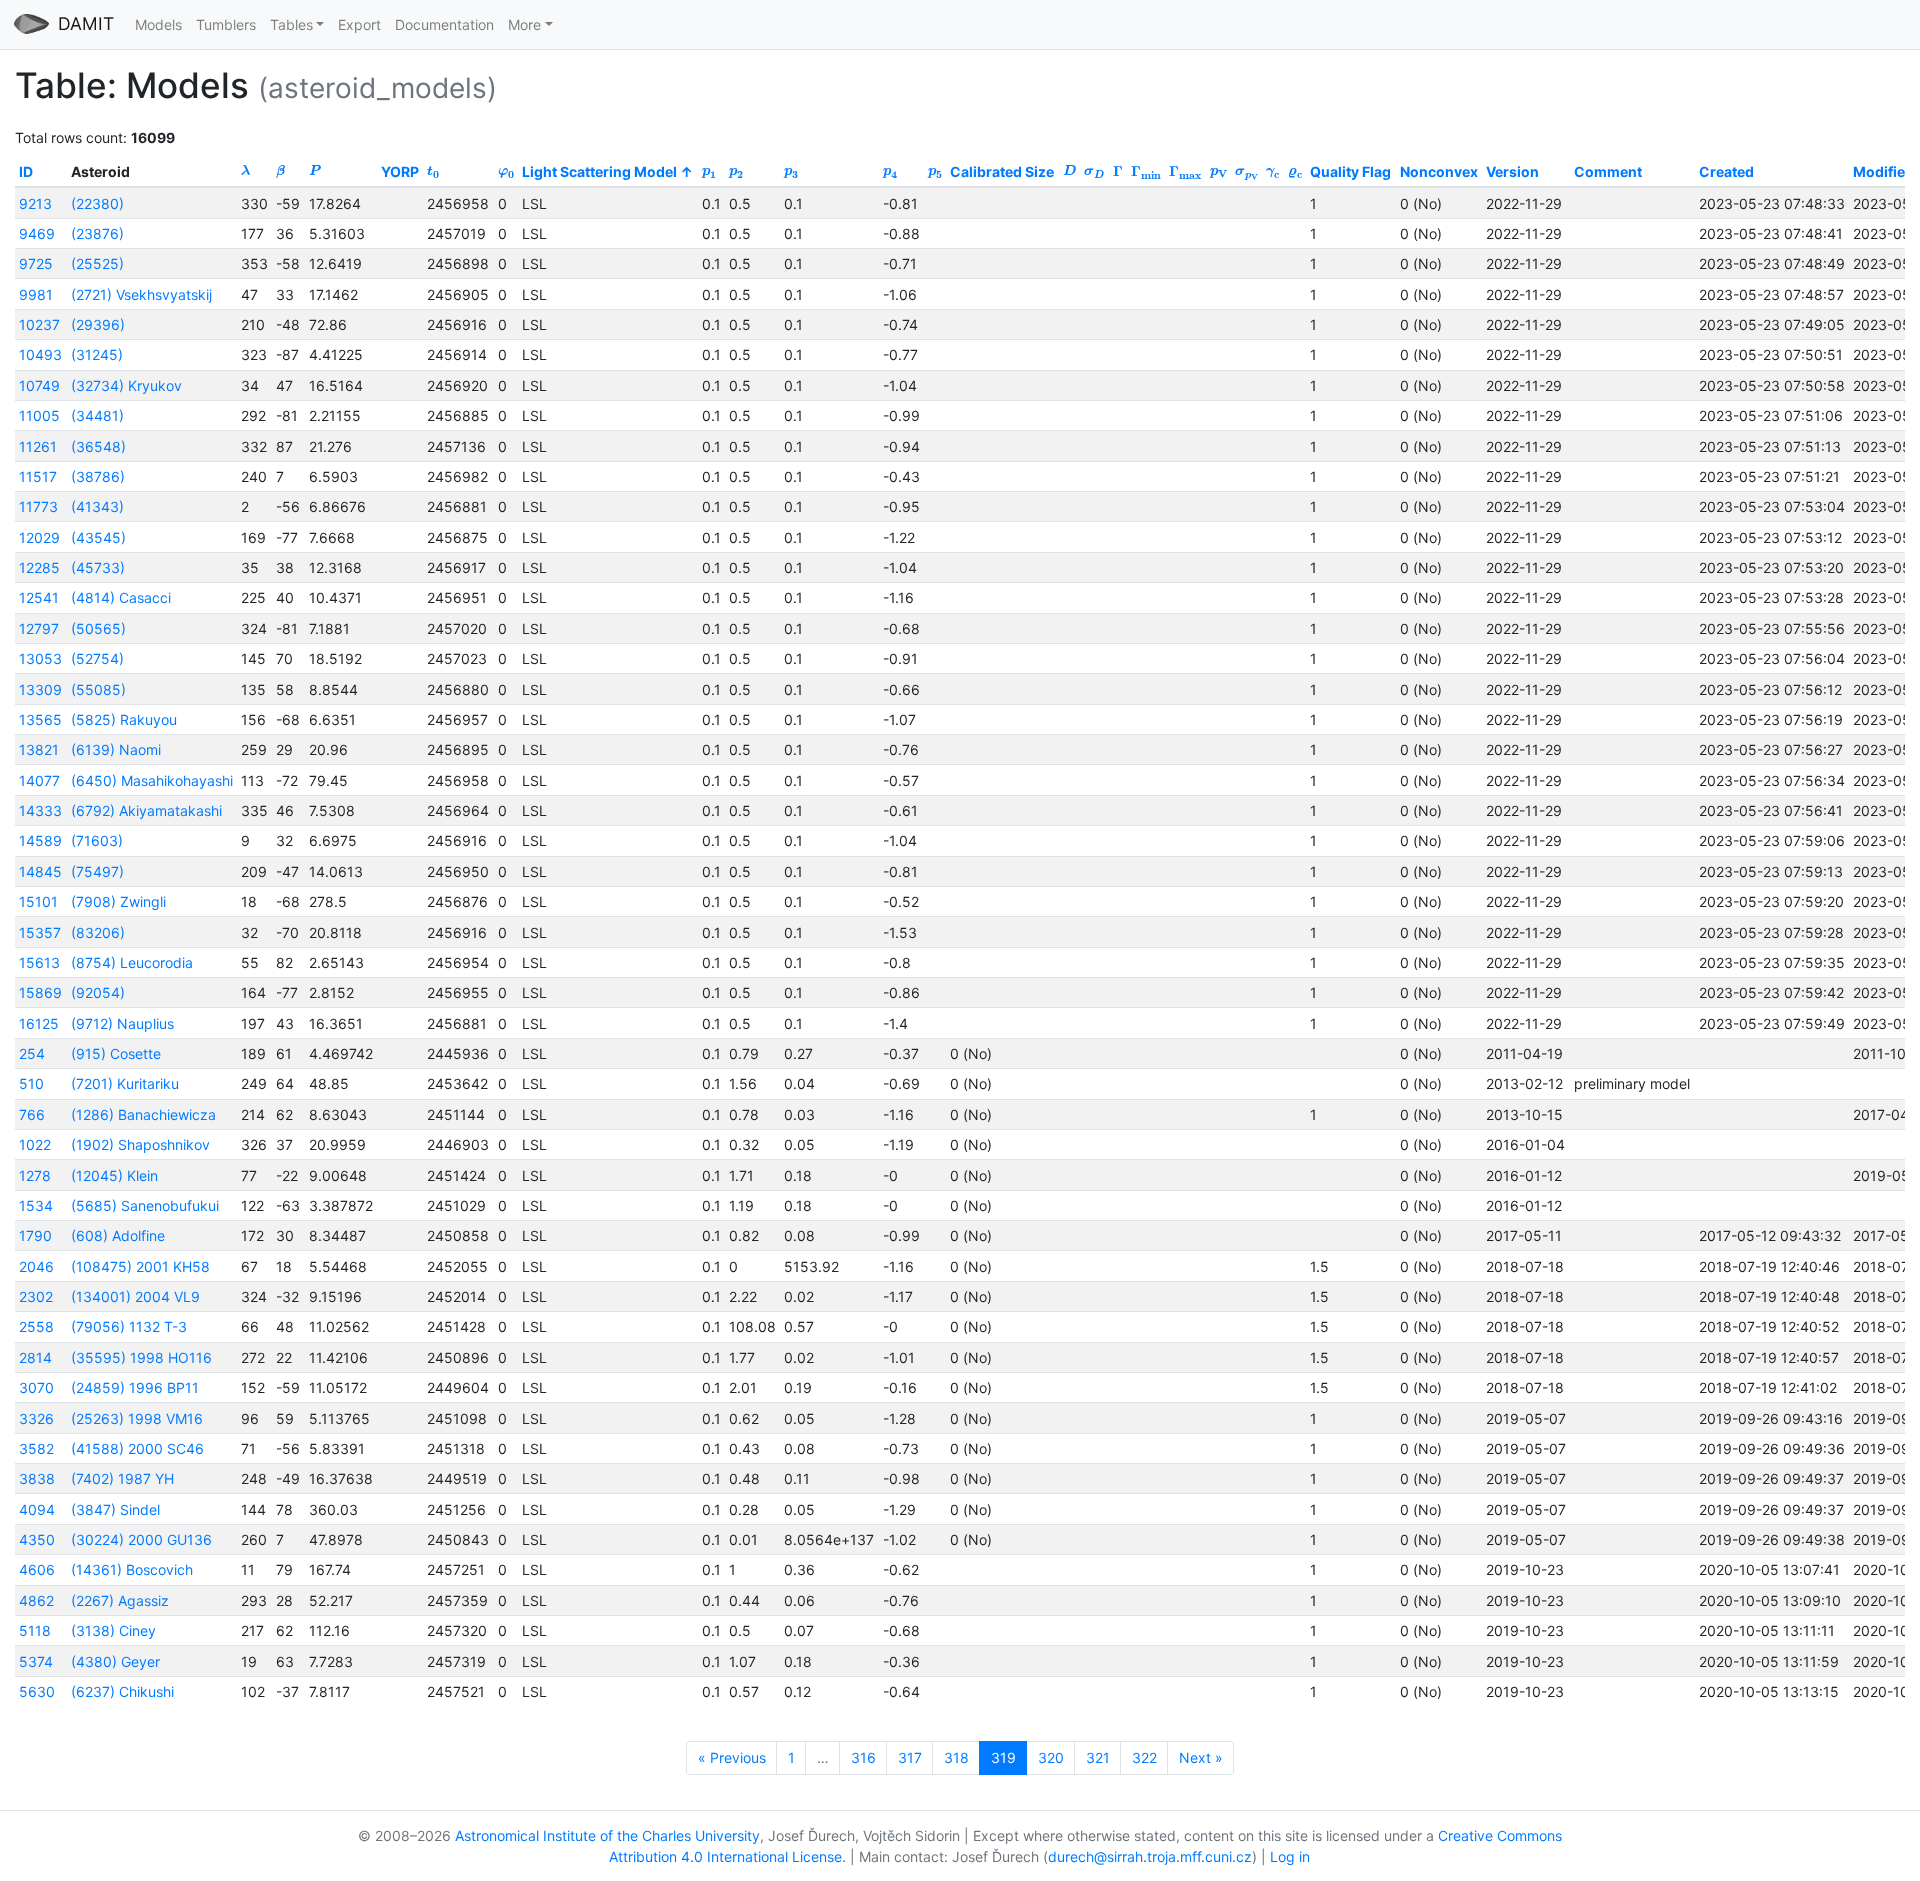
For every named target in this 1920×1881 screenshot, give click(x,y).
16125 (39, 1023)
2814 (35, 1357)
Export (359, 24)
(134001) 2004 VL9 (135, 1296)
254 (32, 1053)
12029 (39, 537)
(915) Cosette (116, 1053)
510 (31, 1083)
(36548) (98, 446)
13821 (39, 749)
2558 (36, 1326)
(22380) (97, 203)
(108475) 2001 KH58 (140, 1266)
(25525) (97, 263)
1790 (35, 1235)
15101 (38, 901)
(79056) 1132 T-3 (129, 1326)
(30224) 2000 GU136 (141, 1539)
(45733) (98, 567)
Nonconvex (1439, 171)
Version (1512, 171)
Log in (1290, 1856)
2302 (36, 1296)
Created (1726, 171)
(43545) (98, 537)
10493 (40, 354)
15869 (40, 992)
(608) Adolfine (118, 1235)
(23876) (97, 233)
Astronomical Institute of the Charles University (607, 1835)
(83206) (98, 932)
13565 (40, 719)
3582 (36, 1448)
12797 (39, 628)
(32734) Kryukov (126, 385)
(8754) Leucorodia (132, 962)
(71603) (97, 840)
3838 (37, 1478)
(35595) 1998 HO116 (141, 1357)
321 (1098, 1757)
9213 (35, 203)
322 (1144, 1757)
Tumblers (226, 24)
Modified (1883, 171)
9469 (37, 233)
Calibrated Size (1002, 171)
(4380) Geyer (115, 1661)
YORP (400, 171)
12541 (39, 597)
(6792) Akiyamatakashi (146, 810)
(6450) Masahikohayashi (152, 780)
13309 (40, 689)
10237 (39, 324)
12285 (39, 567)
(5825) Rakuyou (124, 719)
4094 (37, 1509)
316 (863, 1757)
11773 (38, 506)
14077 (39, 780)
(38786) (98, 476)
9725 (36, 263)
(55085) (98, 689)
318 (956, 1757)
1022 (35, 1144)
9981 (36, 294)
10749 (39, 385)
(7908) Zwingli (118, 901)
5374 (36, 1661)
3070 (36, 1387)
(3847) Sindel (115, 1509)
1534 (36, 1205)
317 (910, 1757)
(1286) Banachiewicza (143, 1114)
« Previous (732, 1757)
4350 (37, 1539)
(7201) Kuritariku (125, 1083)
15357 (40, 932)
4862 (36, 1600)
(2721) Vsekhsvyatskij (141, 294)
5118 (35, 1630)
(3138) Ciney (113, 1630)
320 (1051, 1757)
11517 (38, 476)
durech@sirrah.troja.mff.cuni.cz (1150, 1856)
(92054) (98, 992)
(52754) (97, 658)
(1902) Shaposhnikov (140, 1144)
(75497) (97, 871)
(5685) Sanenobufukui (145, 1205)
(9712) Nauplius (122, 1023)
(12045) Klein (114, 1175)
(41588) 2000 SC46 (137, 1448)
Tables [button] (291, 24)
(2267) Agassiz (120, 1600)
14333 (40, 810)
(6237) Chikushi (122, 1691)
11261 (38, 446)
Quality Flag (1350, 171)
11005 (39, 415)
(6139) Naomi (116, 749)
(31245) (97, 354)
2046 (36, 1266)
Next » (1201, 1757)
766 (32, 1114)
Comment (1608, 171)
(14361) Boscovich (132, 1569)
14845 (40, 871)
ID (26, 171)
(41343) (97, 506)
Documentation (444, 24)
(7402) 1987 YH (122, 1478)
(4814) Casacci (121, 597)
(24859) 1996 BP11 (135, 1387)
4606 (37, 1569)
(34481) (97, 415)
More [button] (524, 24)
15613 (39, 962)
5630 (37, 1691)
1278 (35, 1175)
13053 (40, 658)
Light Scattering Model (599, 171)
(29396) (98, 324)
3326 (36, 1418)
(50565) (98, 628)
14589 (40, 840)
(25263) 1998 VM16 (137, 1418)
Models (158, 24)
